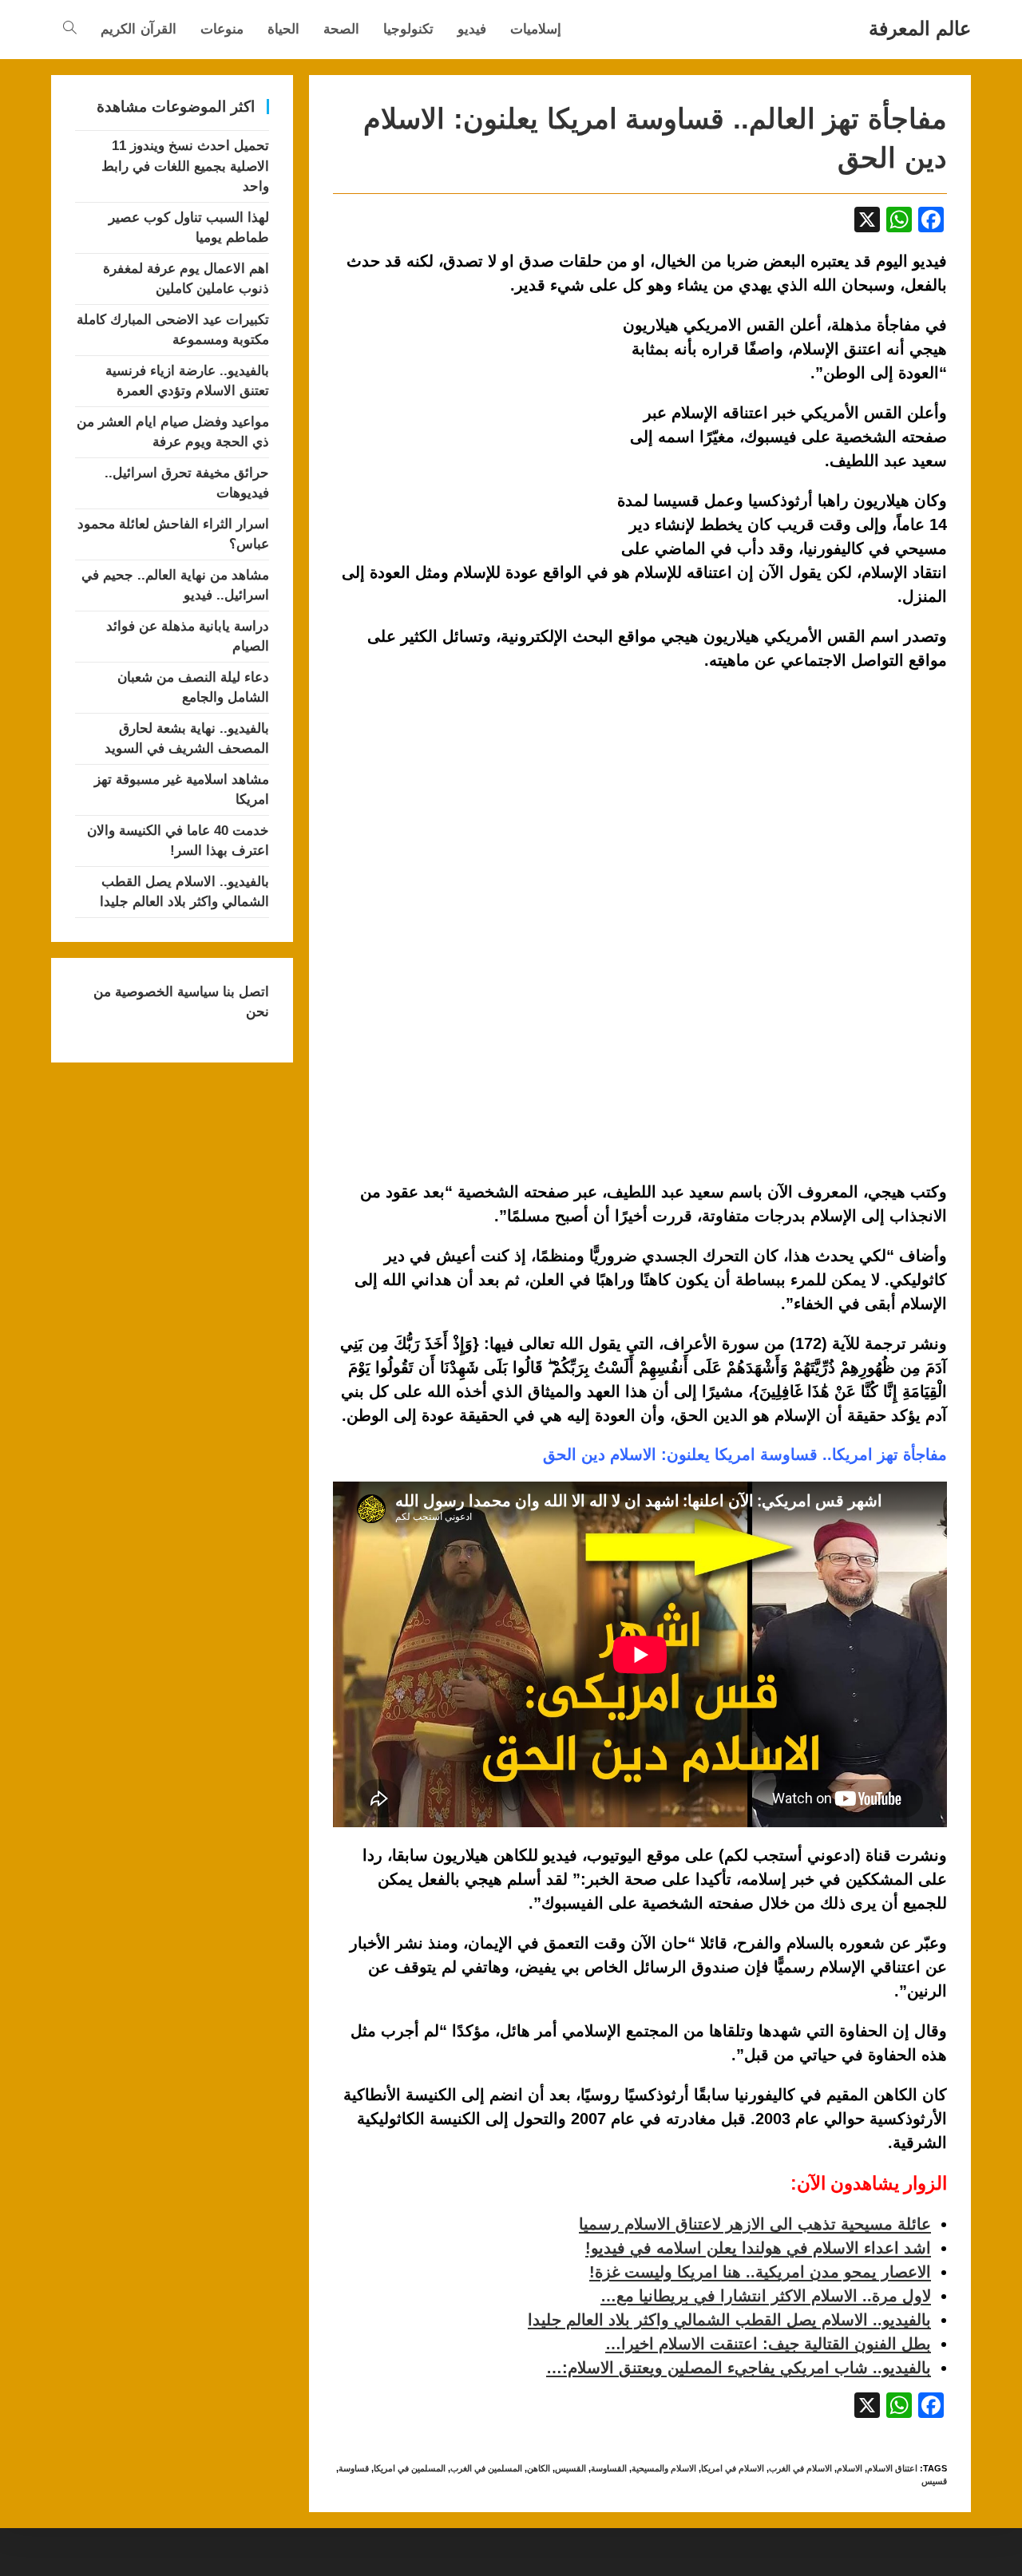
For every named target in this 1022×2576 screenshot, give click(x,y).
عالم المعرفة (920, 28)
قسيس (934, 2481)
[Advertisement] (467, 431)
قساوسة (354, 2468)
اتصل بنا (244, 992)
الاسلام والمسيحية (664, 2468)
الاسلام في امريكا (733, 2468)
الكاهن (539, 2468)
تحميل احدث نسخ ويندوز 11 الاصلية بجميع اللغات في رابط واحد (185, 166)
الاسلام (850, 2468)
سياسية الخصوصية (165, 992)
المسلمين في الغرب (486, 2468)
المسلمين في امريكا (410, 2468)
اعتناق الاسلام (892, 2468)
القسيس (570, 2468)
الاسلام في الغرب (800, 2468)
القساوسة (609, 2468)
